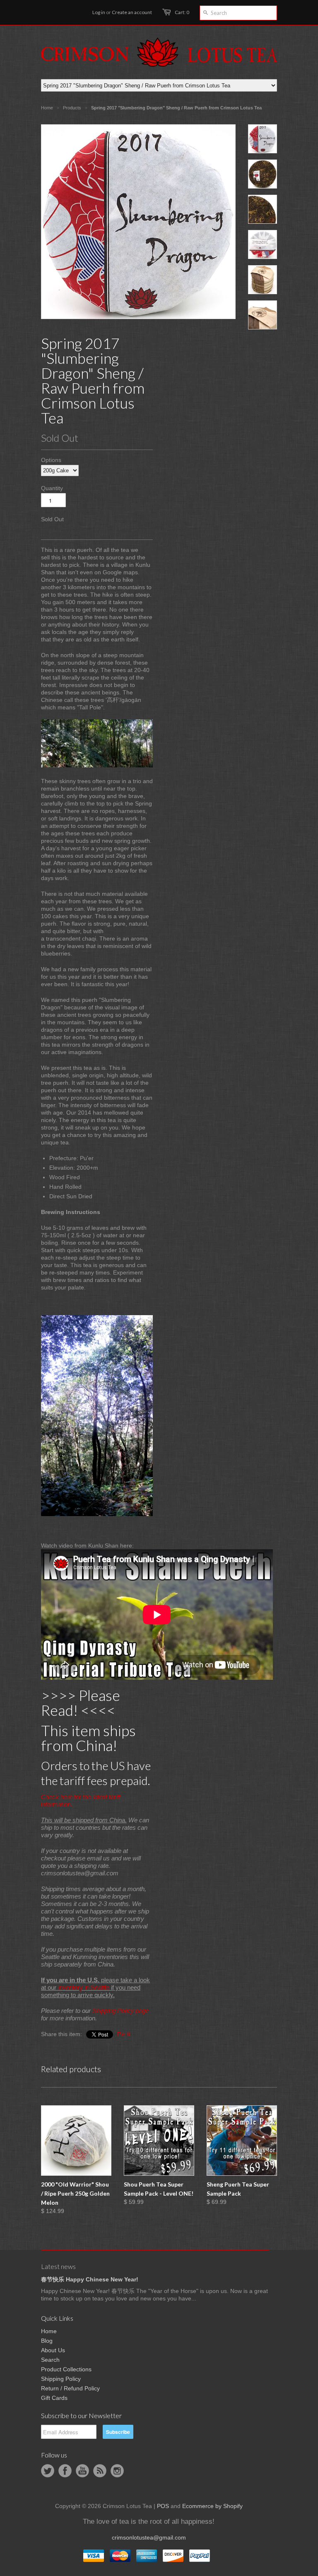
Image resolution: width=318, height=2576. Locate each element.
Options (51, 460)
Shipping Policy (61, 2379)
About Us (53, 2350)
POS (163, 2506)
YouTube (82, 2471)
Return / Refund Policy (70, 2388)
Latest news (58, 2266)
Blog (47, 2341)
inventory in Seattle (84, 1987)
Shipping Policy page (120, 2011)
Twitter (48, 2471)
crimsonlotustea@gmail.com (149, 2537)
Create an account (132, 12)
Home (49, 2331)
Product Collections (66, 2369)
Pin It (124, 2034)
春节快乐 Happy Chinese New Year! (90, 2279)
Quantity (52, 488)
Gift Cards (54, 2398)
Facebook (65, 2471)
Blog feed (100, 2471)
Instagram (117, 2471)
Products (72, 108)
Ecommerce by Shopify (212, 2506)
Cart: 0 (182, 12)
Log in (99, 12)
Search (50, 2360)
